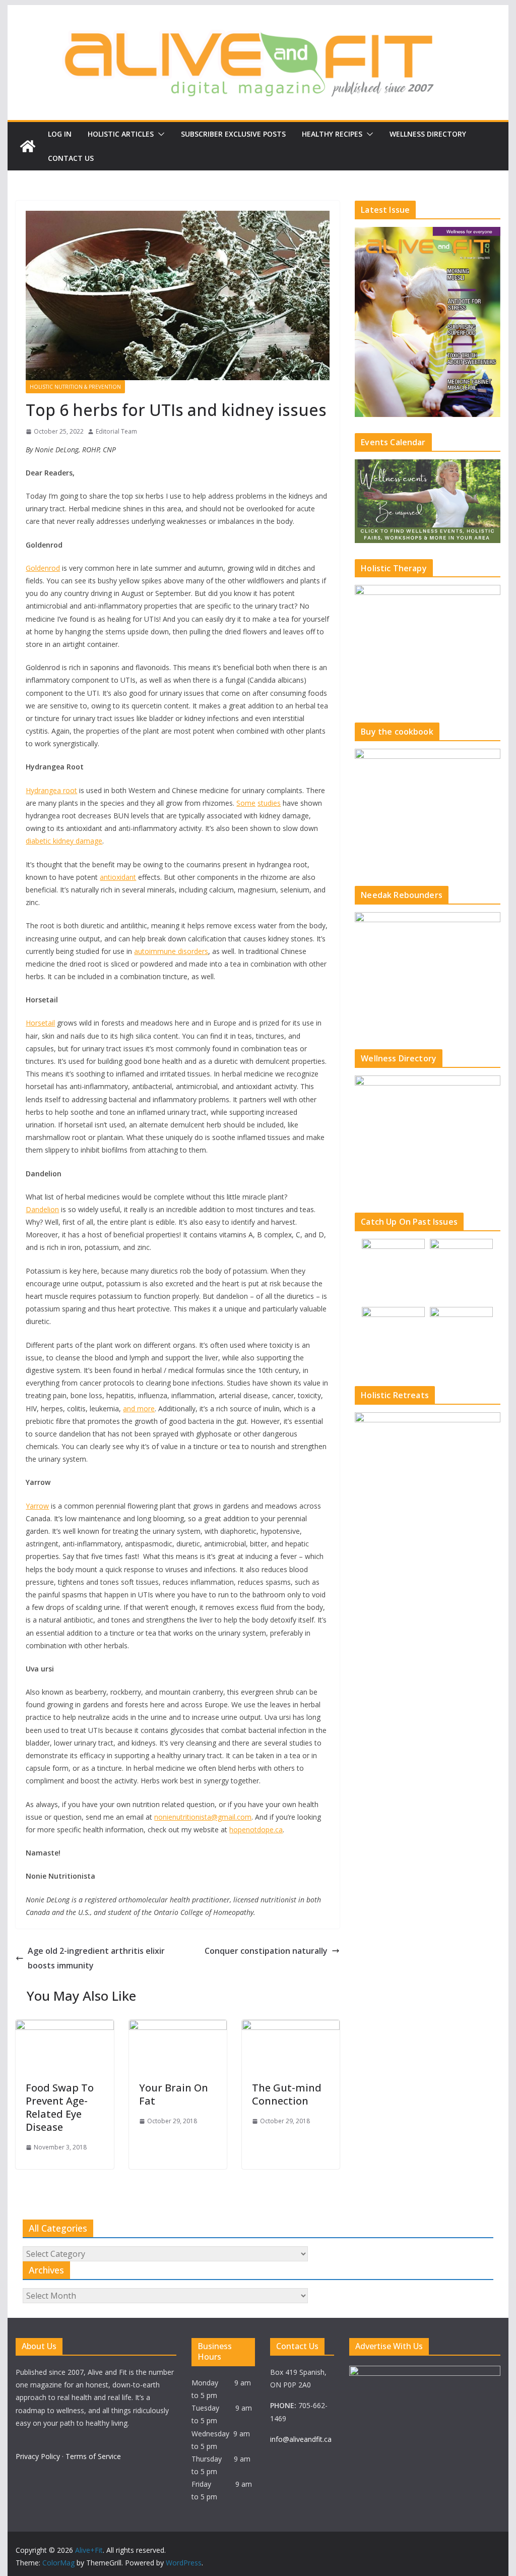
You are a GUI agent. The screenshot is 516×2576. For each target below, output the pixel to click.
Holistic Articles (121, 134)
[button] (159, 134)
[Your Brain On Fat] (178, 2027)
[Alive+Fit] (28, 146)
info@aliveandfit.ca (301, 2439)
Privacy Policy (38, 2456)
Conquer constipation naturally (266, 1951)
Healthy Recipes (332, 134)
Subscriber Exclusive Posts (233, 134)
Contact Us (71, 158)
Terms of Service (93, 2456)
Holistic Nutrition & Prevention (75, 387)
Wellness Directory (428, 134)
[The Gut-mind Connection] (291, 2027)
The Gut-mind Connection (287, 2094)
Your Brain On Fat (174, 2094)
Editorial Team (116, 431)
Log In (60, 134)
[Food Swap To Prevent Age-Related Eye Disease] (64, 2027)
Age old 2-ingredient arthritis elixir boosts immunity (96, 1958)
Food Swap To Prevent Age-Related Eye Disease (60, 2107)
